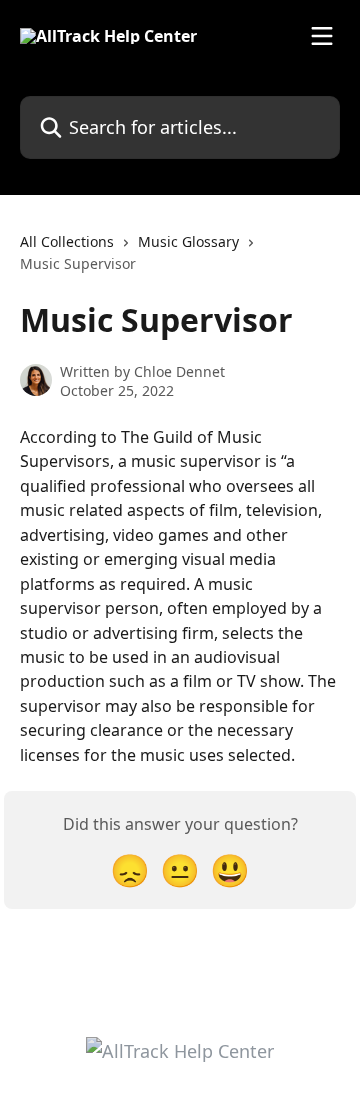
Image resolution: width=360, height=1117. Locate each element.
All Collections (67, 241)
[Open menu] (322, 36)
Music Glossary (188, 241)
